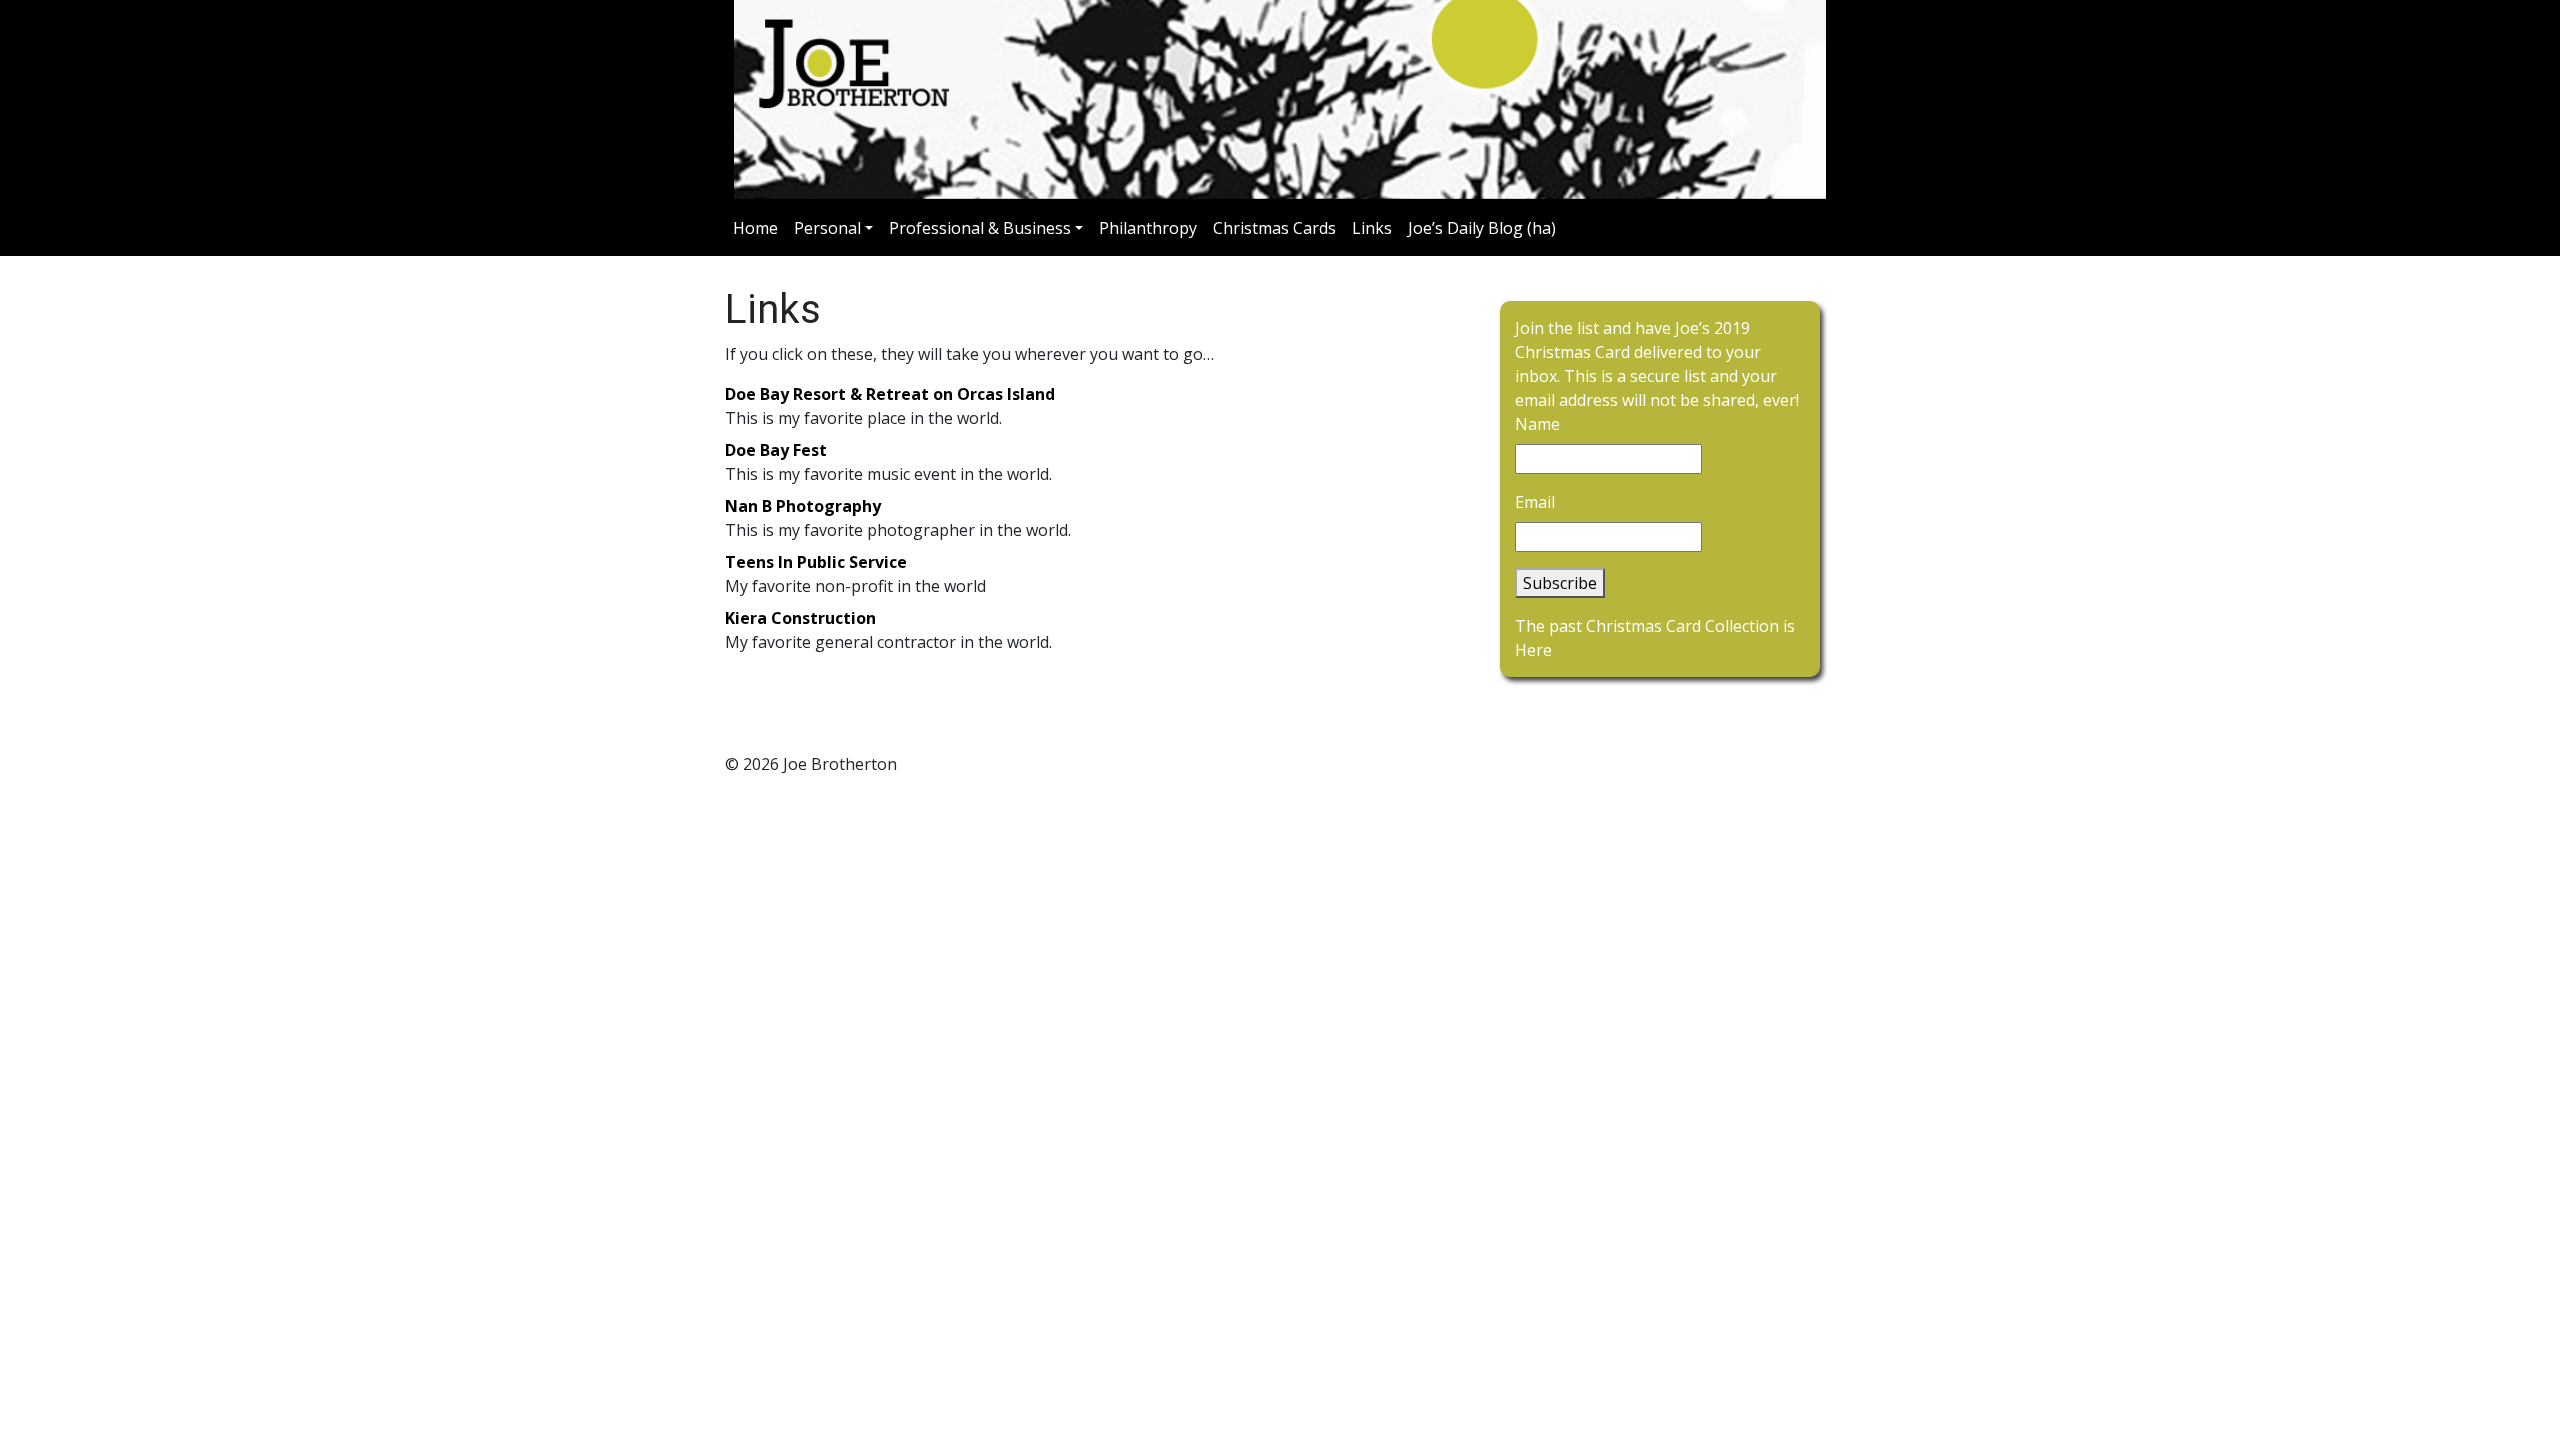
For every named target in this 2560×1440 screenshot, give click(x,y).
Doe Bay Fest (776, 450)
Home (755, 228)
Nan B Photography (803, 506)
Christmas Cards (1274, 228)
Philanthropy (1148, 228)
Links (1372, 228)
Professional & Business (980, 228)
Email (1535, 502)
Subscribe (1560, 583)
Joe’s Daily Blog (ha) (1482, 228)
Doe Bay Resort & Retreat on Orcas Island (890, 394)
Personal (827, 228)
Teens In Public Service (816, 562)
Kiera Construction (800, 618)
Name (1537, 424)
